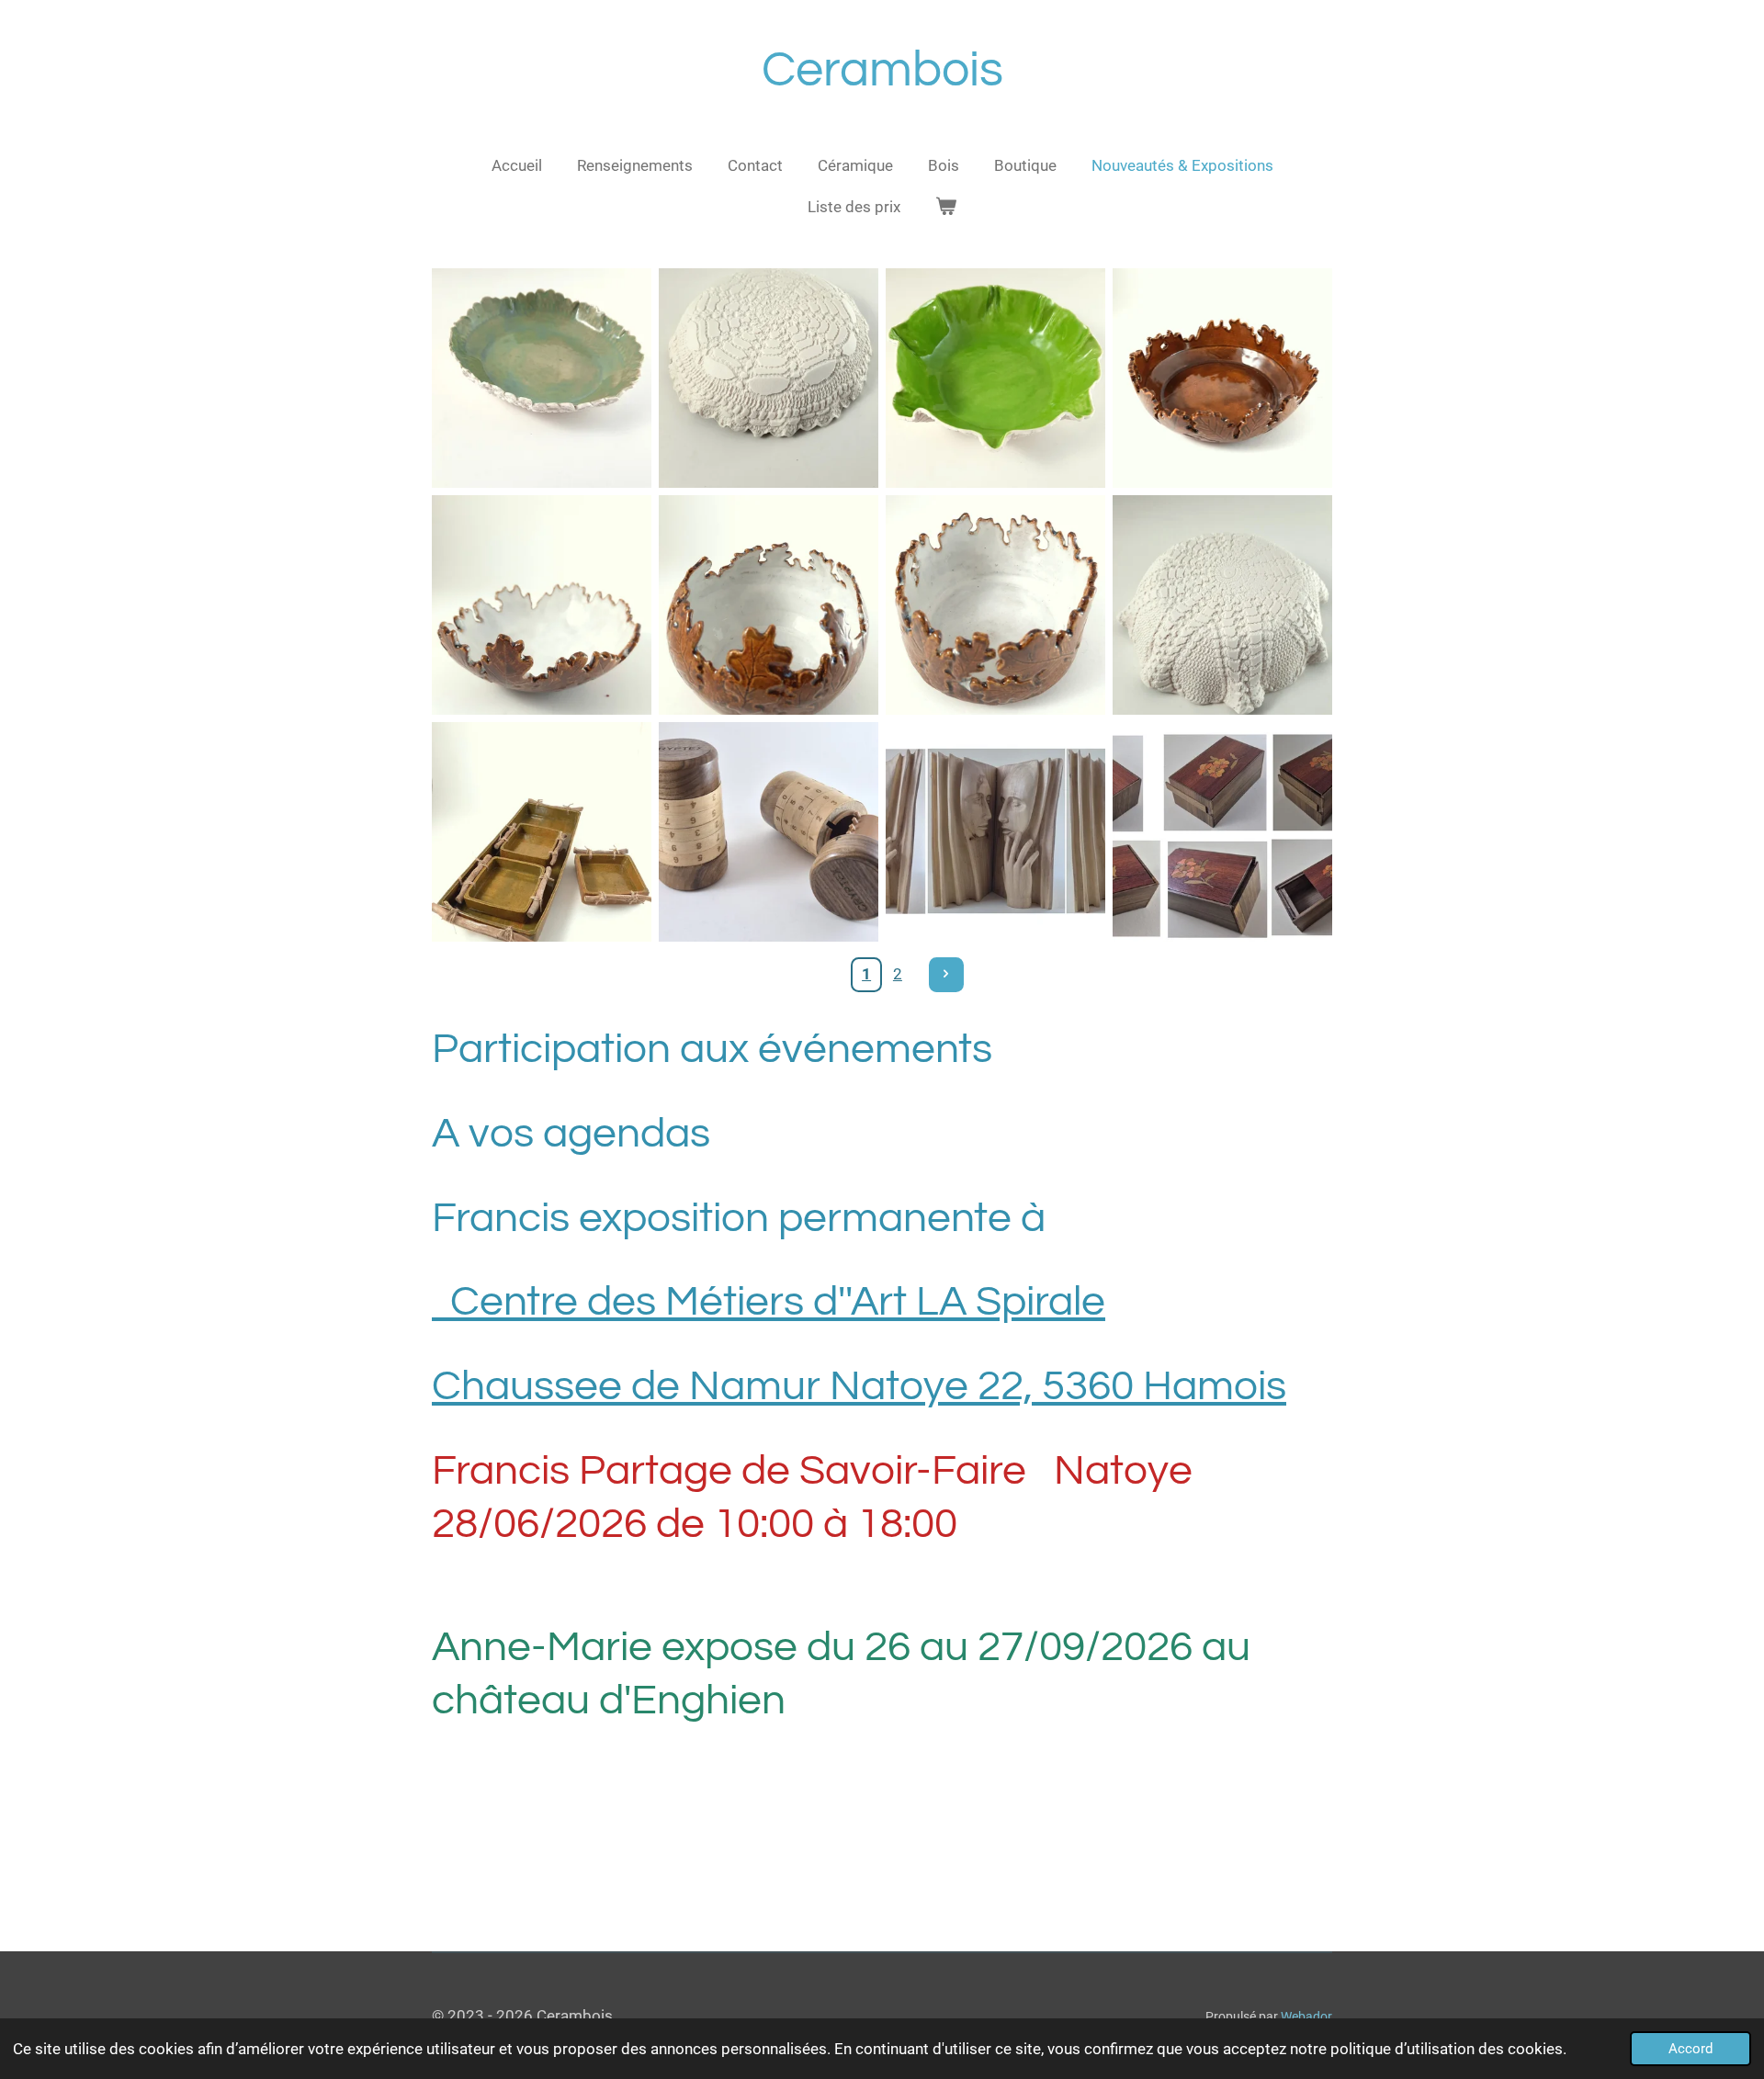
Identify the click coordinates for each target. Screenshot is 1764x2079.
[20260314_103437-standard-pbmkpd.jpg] (542, 605)
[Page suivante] (946, 975)
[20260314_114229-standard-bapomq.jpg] (769, 832)
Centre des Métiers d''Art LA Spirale (769, 1302)
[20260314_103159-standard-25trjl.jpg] (995, 605)
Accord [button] (1690, 2049)
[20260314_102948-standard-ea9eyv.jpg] (542, 832)
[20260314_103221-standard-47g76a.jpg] (1222, 378)
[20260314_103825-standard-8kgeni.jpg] (542, 378)
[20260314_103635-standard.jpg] (1222, 605)
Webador (1306, 2017)
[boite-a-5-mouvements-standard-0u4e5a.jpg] (1222, 832)
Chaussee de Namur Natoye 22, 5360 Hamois (859, 1386)
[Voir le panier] (946, 208)
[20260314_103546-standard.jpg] (769, 605)
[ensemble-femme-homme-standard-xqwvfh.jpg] (995, 832)
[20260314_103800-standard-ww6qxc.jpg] (769, 378)
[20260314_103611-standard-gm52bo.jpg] (995, 378)
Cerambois (882, 70)
